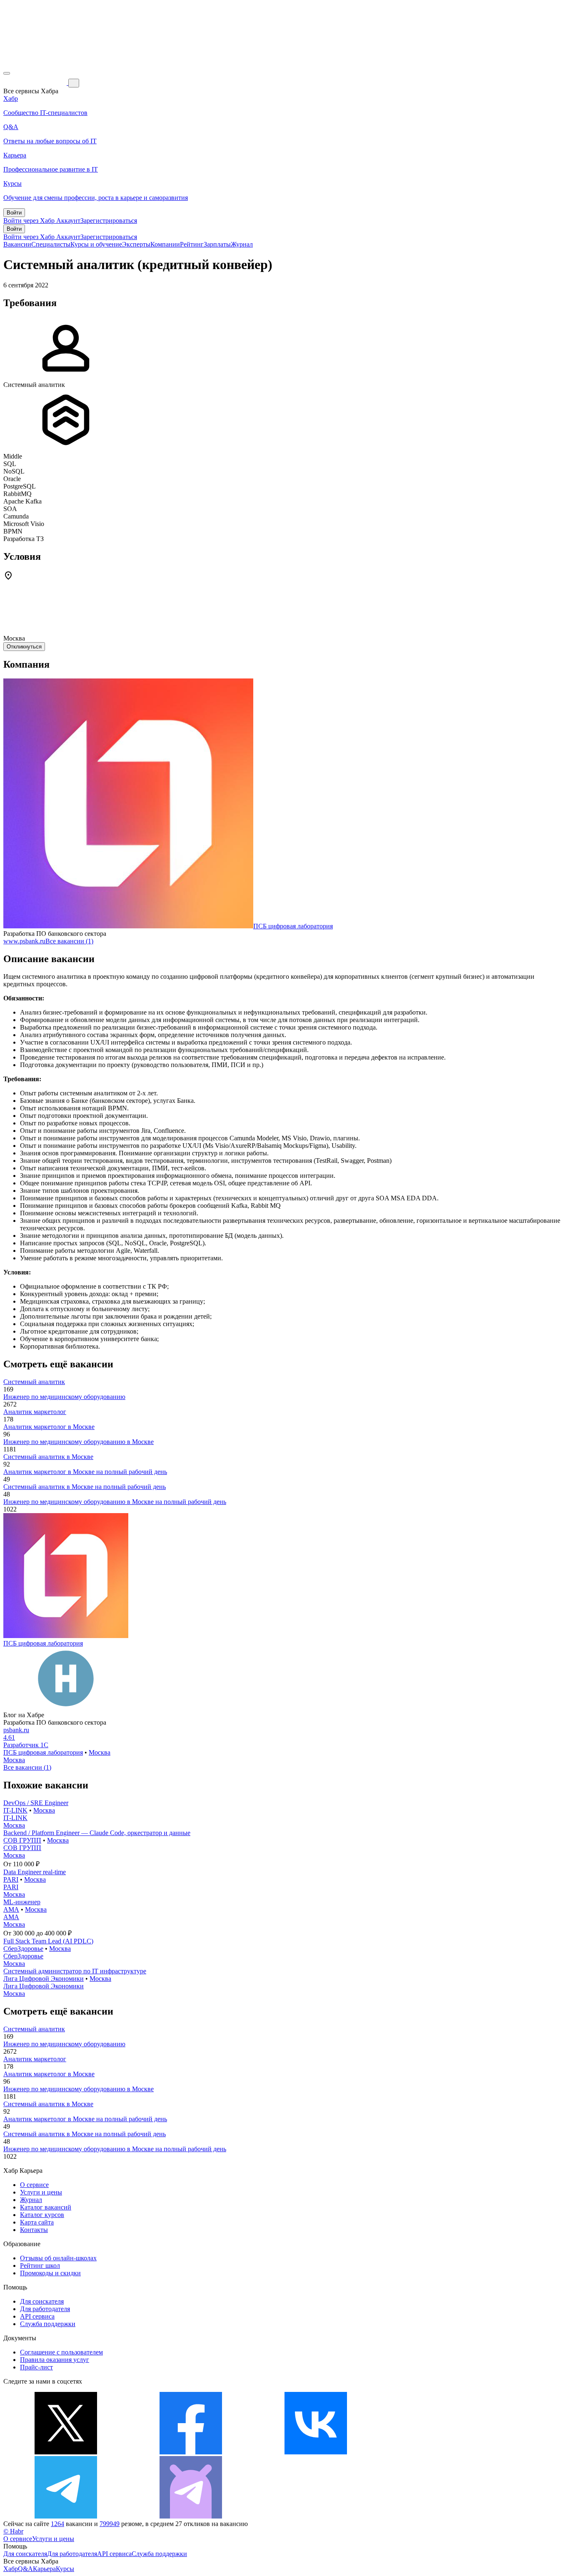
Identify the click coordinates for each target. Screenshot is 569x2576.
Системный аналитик (34, 1382)
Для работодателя (45, 2309)
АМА (11, 1909)
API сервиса (37, 2316)
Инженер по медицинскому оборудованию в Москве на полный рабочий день (115, 1502)
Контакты (34, 2230)
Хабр (11, 2569)
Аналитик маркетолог (35, 1412)
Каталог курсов (42, 2215)
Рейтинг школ (40, 2266)
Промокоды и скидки (50, 2273)
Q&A (25, 2569)
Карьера (44, 2569)
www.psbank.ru (24, 941)
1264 (57, 2524)
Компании (165, 244)
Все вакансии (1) (69, 941)
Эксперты (136, 244)
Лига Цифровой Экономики (44, 1979)
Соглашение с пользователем (61, 2352)
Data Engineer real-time (35, 1872)
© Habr (13, 2531)
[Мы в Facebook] (191, 2452)
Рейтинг (192, 244)
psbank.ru (16, 1730)
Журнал (242, 244)
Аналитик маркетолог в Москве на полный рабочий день (85, 1472)
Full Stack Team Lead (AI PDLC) (48, 1941)
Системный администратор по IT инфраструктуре (75, 1971)
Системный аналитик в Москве (48, 1457)
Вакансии (17, 244)
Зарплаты (217, 244)
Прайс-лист (36, 2367)
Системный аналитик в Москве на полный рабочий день (85, 1487)
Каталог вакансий (46, 2207)
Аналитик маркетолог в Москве (49, 1427)
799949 (110, 2524)
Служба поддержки (48, 2324)
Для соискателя (42, 2301)
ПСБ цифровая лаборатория (293, 926)
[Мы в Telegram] (66, 2516)
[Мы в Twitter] (66, 2452)
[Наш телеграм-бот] (191, 2516)
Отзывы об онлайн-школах (58, 2258)
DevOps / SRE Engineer (36, 1803)
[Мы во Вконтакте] (316, 2452)
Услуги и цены (41, 2192)
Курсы (65, 2569)
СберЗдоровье (23, 1949)
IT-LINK (15, 1810)
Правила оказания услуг (55, 2360)
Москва (100, 1752)
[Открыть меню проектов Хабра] (7, 73)
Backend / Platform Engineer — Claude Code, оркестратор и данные (97, 1833)
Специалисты (51, 244)
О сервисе (34, 2185)
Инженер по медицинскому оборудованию (64, 1397)
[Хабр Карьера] (36, 83)
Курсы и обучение (96, 244)
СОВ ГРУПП (22, 1840)
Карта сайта (37, 2222)
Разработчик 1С (26, 1745)
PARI (11, 1879)
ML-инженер (22, 1902)
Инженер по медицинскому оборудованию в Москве (79, 1442)
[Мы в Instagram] (441, 2452)
